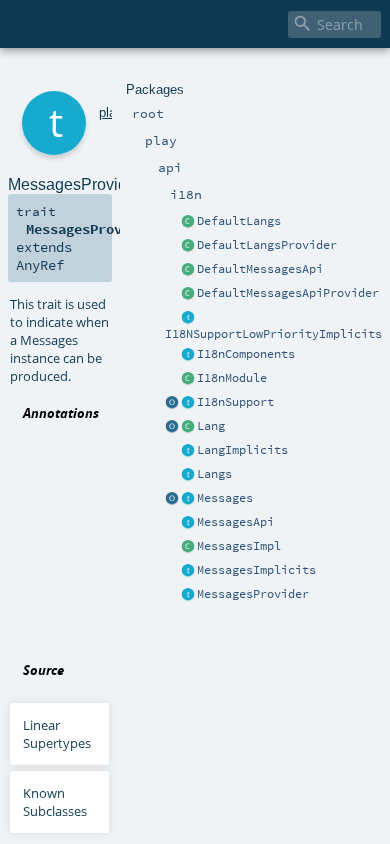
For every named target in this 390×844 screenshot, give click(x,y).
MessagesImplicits (256, 570)
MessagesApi (235, 522)
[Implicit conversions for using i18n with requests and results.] (188, 318)
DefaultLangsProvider (267, 245)
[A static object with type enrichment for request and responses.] (172, 403)
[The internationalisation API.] (188, 523)
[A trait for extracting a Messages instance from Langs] (188, 451)
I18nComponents (246, 354)
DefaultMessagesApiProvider (288, 293)
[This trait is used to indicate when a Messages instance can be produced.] (188, 595)
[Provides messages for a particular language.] (188, 547)
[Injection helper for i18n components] (188, 355)
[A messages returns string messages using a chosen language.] (188, 499)
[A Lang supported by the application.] (188, 427)
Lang (211, 426)
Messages (225, 498)
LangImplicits (242, 450)
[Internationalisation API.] (172, 499)
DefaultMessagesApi (260, 269)
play (110, 112)
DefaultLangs (239, 221)
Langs (214, 474)
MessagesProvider (253, 594)
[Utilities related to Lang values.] (172, 427)
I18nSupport (235, 402)
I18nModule (232, 378)
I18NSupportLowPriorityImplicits (273, 334)
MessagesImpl (239, 546)
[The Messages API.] (188, 270)
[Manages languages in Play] (188, 475)
